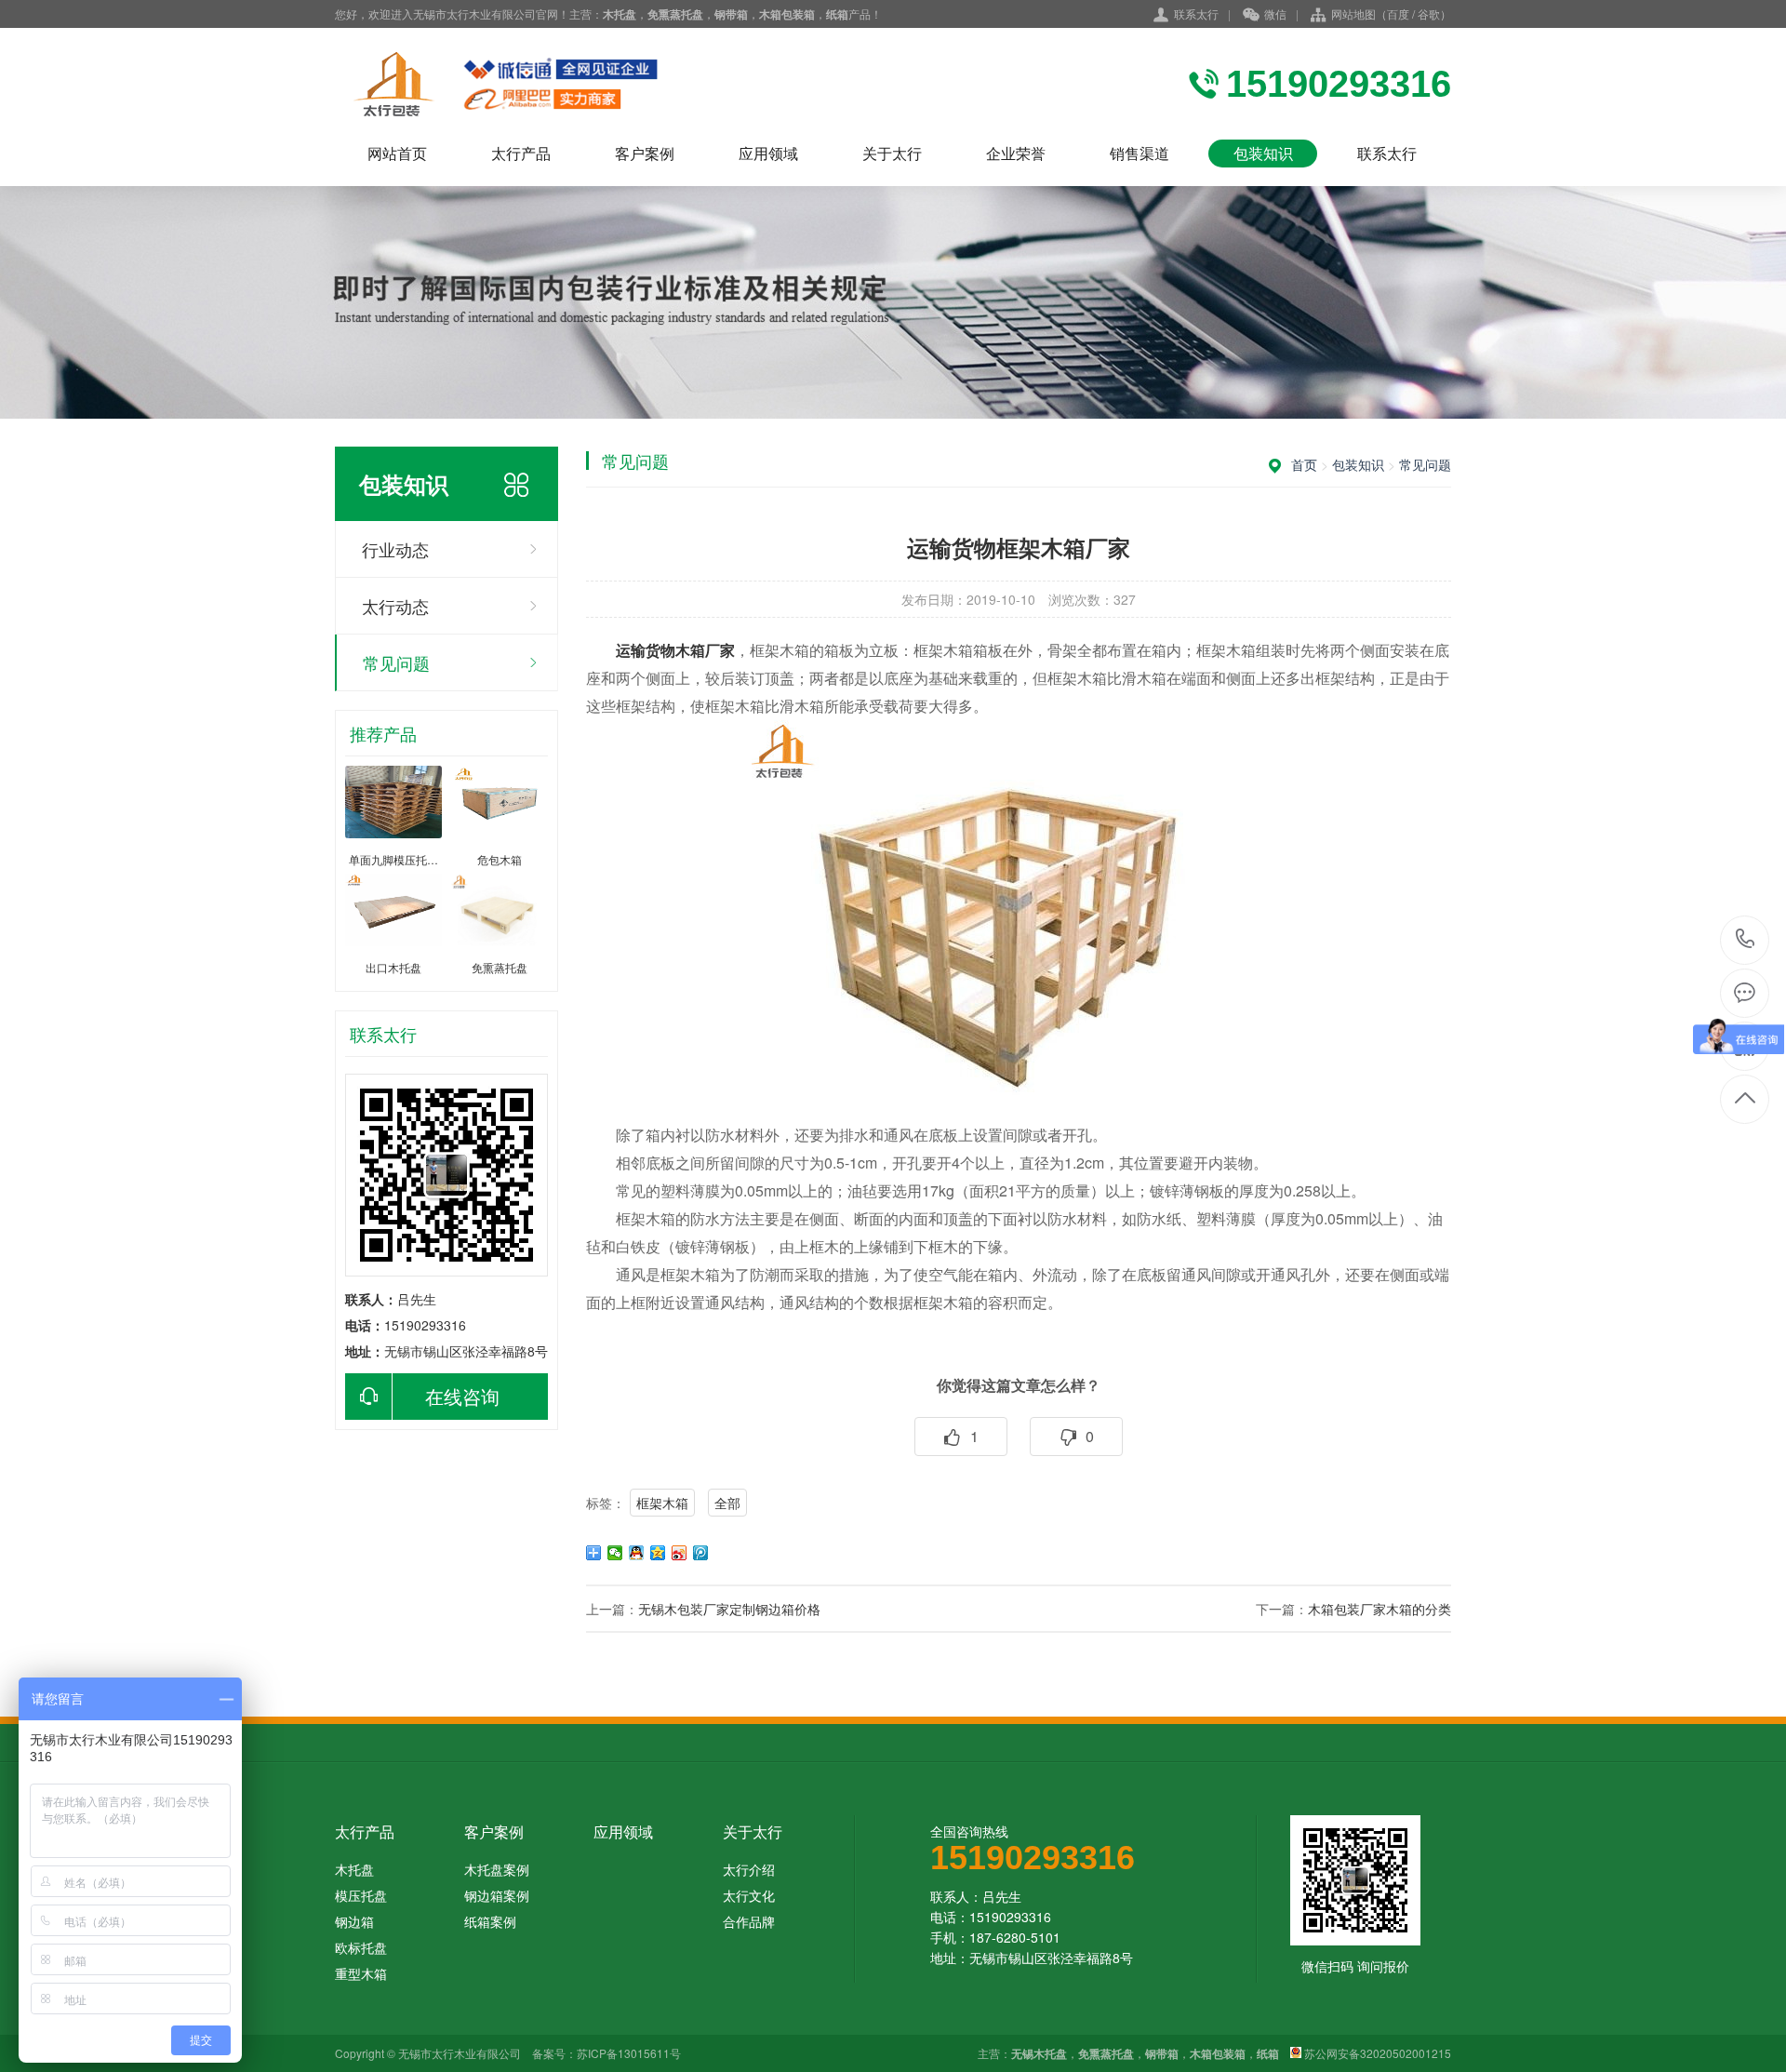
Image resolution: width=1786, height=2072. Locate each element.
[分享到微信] (615, 1553)
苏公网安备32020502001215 (1378, 2053)
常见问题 (396, 662)
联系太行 (1196, 13)
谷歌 (1429, 13)
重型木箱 (361, 1973)
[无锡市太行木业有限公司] (540, 84)
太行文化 (749, 1895)
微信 (1275, 13)
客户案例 (645, 153)
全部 (727, 1503)
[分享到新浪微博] (680, 1553)
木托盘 (354, 1869)
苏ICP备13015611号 (629, 2053)
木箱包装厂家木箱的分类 (1379, 1609)
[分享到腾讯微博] (701, 1553)
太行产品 (521, 153)
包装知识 (1263, 153)
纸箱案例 (490, 1921)
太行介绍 (749, 1869)
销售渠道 (1140, 153)
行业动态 (395, 549)
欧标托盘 (361, 1947)
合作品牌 (749, 1921)
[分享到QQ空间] (658, 1553)
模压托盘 (361, 1895)
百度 (1398, 13)
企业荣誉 (1016, 153)
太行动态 (395, 606)
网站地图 (1353, 13)
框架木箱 (662, 1503)
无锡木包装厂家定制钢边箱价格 (729, 1609)
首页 (1304, 464)
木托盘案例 (497, 1869)
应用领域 (768, 153)
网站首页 (397, 153)
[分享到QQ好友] (637, 1553)
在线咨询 (462, 1396)
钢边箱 (354, 1921)
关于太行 (892, 153)
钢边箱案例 (497, 1895)
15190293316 (1746, 940)
